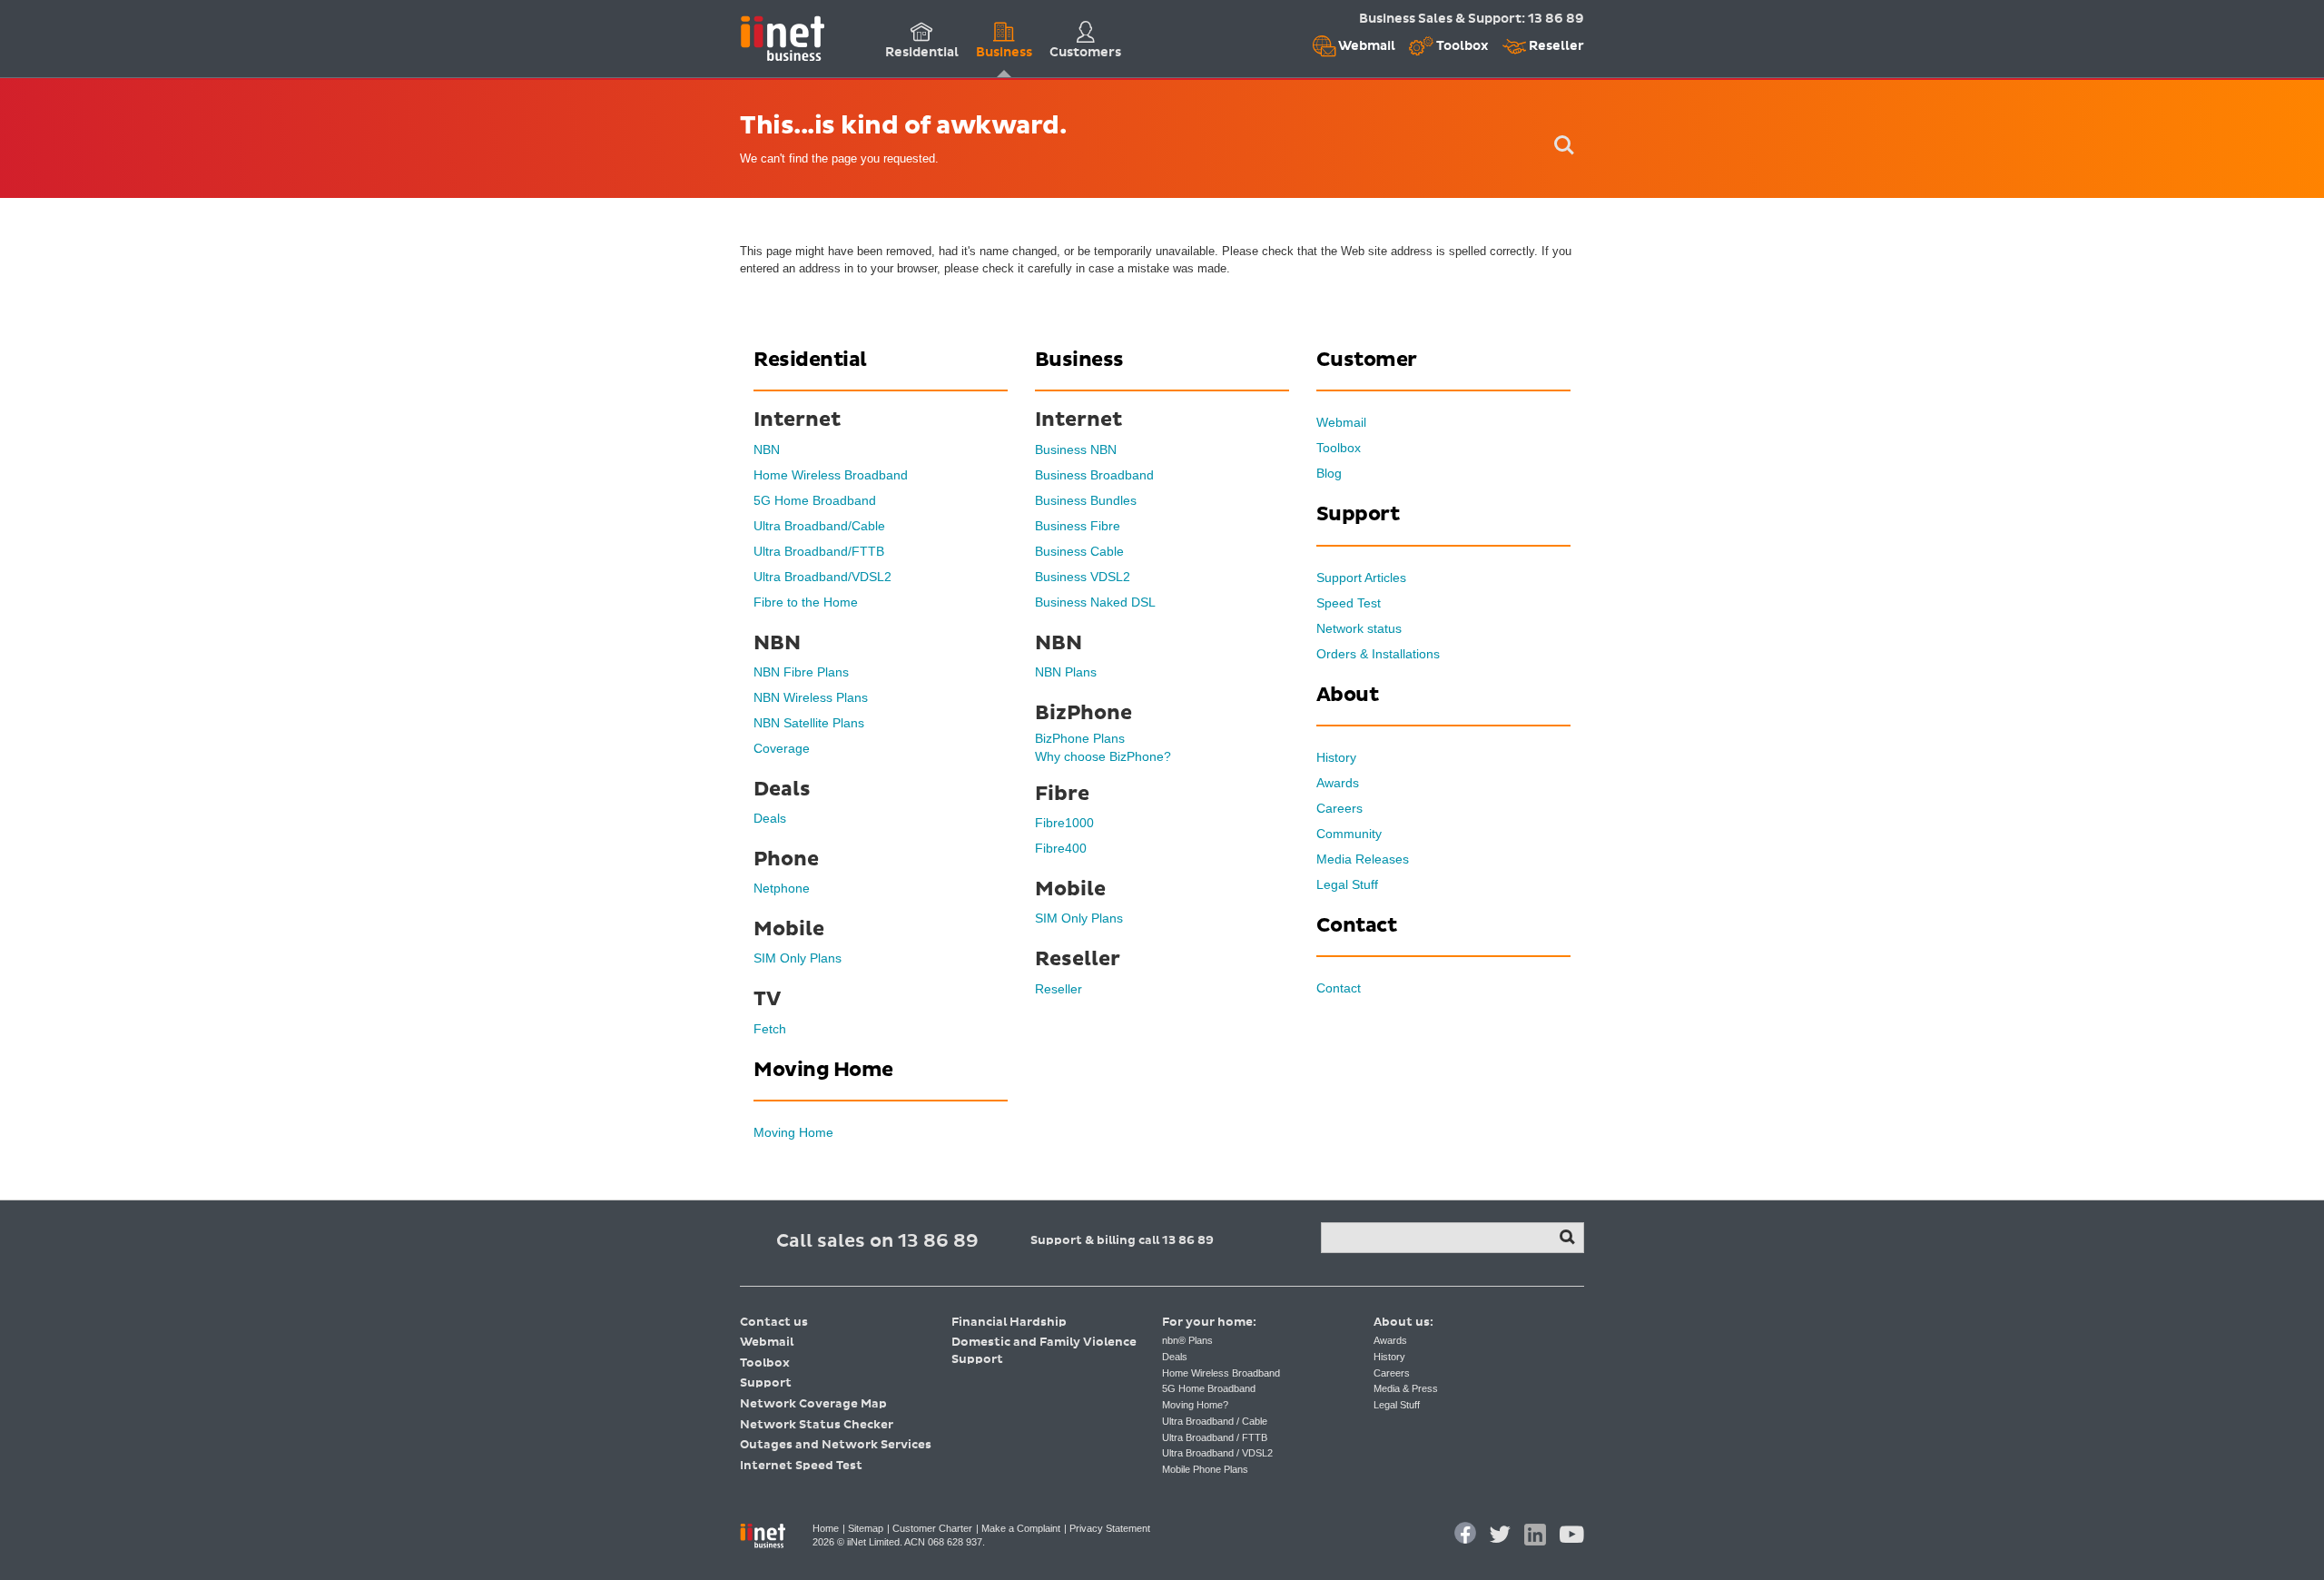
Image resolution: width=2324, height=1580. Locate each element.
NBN (767, 449)
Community (1349, 834)
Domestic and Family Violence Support (1044, 1351)
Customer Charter (932, 1528)
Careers (1339, 808)
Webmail (1365, 46)
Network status (1359, 628)
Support (766, 1383)
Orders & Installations (1378, 654)
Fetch (770, 1029)
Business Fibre (1078, 526)
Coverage (782, 748)
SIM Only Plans (798, 958)
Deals (770, 818)
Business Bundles (1086, 500)
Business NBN (1076, 449)
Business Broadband (1094, 475)
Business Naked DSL (1095, 602)
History (1336, 757)
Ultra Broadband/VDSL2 (822, 577)
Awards (1338, 783)
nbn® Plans (1187, 1340)
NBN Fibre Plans (801, 672)
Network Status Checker (817, 1425)
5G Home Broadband (815, 500)
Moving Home (793, 1132)
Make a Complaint (1021, 1528)
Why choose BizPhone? (1103, 756)
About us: (1403, 1323)
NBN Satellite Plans (809, 723)
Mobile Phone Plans (1205, 1469)
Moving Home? (1195, 1405)
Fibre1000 (1064, 823)
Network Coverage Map (813, 1404)
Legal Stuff (1347, 884)
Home (826, 1528)
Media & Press (1406, 1388)
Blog (1329, 473)
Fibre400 (1061, 848)
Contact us (774, 1323)
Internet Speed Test (801, 1466)
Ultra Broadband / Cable (1215, 1421)
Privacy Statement (1110, 1528)
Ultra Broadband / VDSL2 (1217, 1453)
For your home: (1209, 1323)
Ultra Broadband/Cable (819, 526)
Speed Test (1349, 603)
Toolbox (1461, 46)
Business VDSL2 (1083, 577)
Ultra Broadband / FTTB (1215, 1437)
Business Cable (1079, 551)
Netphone (782, 888)
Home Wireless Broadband (831, 475)
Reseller (1555, 46)
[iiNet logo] (782, 37)
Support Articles (1361, 578)
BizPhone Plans (1080, 738)
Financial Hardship (1009, 1323)
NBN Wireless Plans (811, 697)
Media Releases (1363, 859)
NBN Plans (1066, 672)
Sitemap (866, 1528)
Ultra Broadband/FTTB (819, 551)
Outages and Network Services (836, 1445)
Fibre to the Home (806, 602)
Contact (1339, 988)
